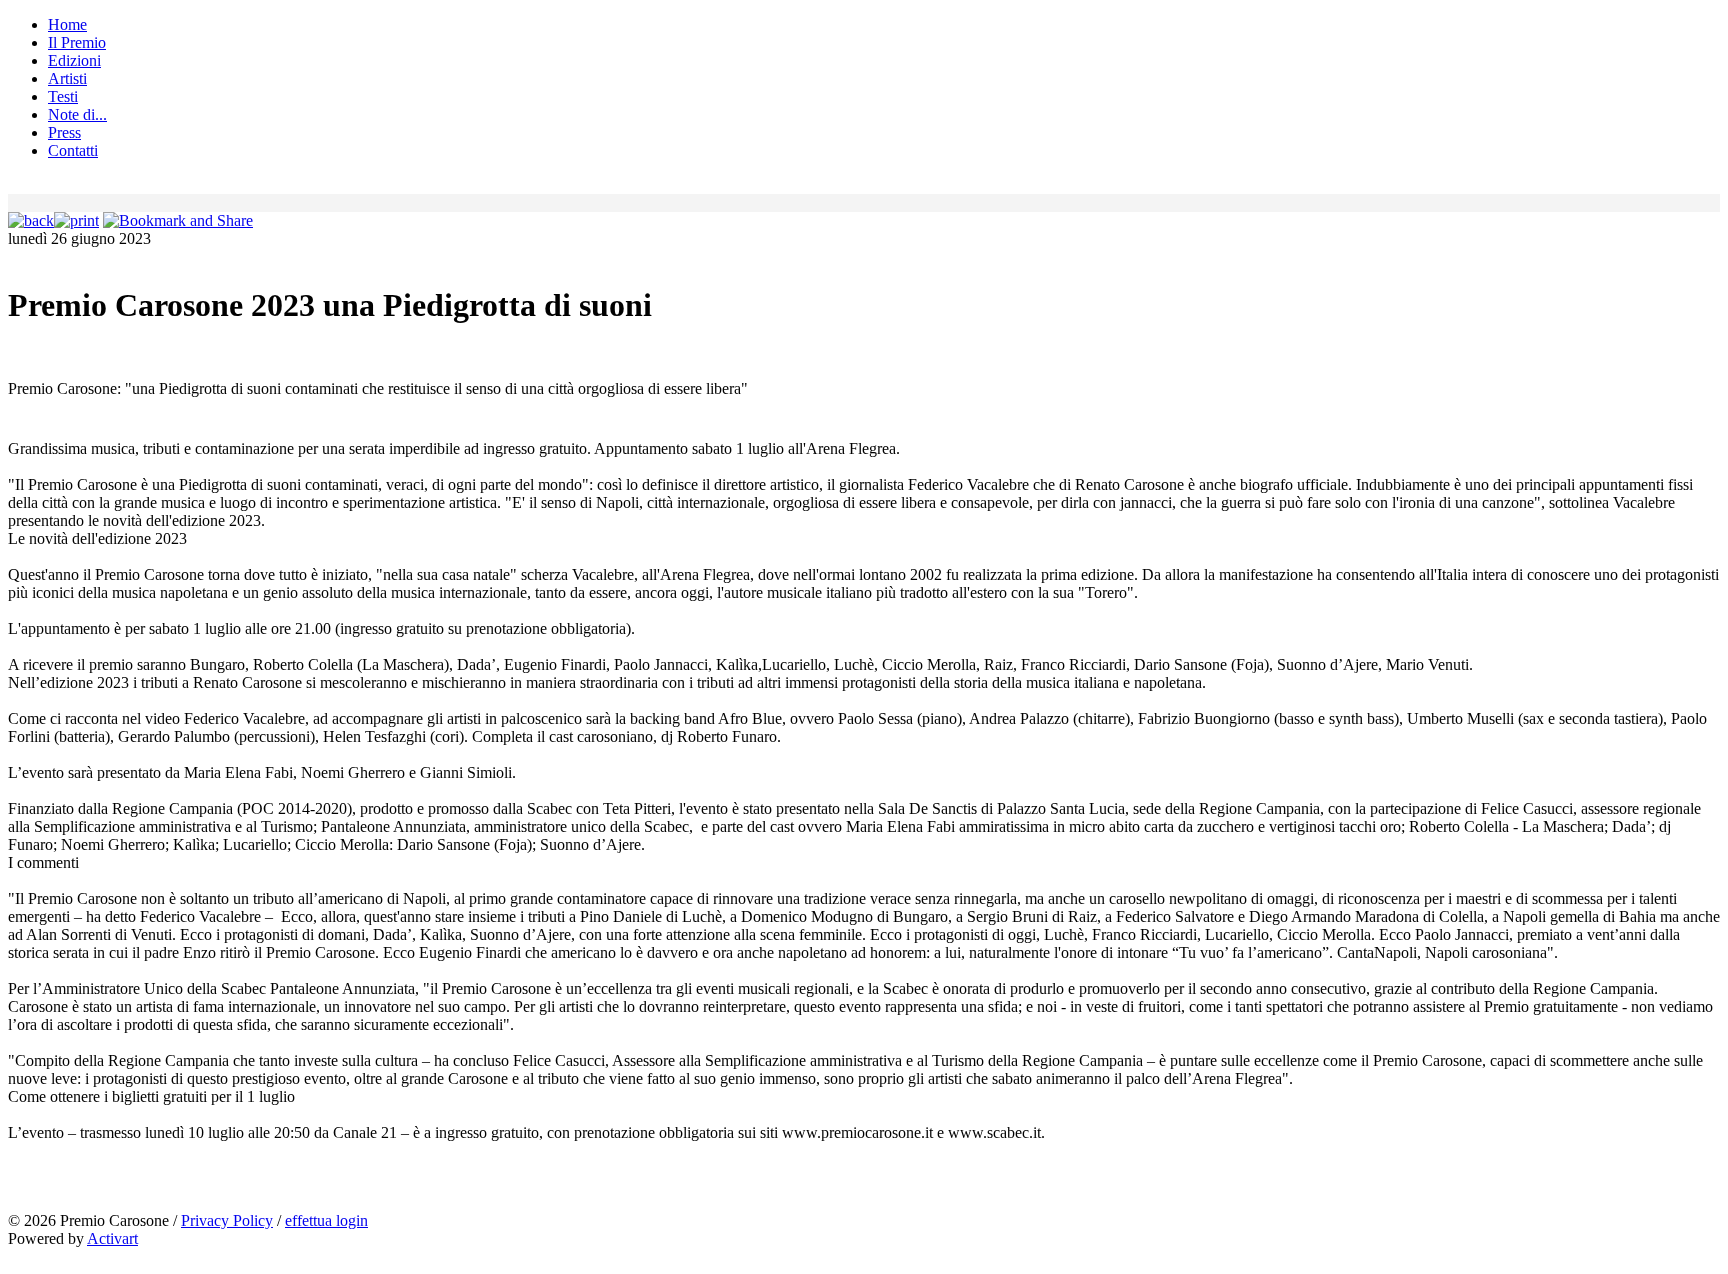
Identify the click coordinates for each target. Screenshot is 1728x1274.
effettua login (326, 1220)
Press (64, 132)
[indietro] (31, 220)
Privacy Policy (227, 1220)
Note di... (77, 114)
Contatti (73, 150)
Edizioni (74, 60)
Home (67, 24)
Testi (63, 96)
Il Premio (77, 42)
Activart (112, 1238)
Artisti (67, 78)
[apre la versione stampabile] (76, 220)
